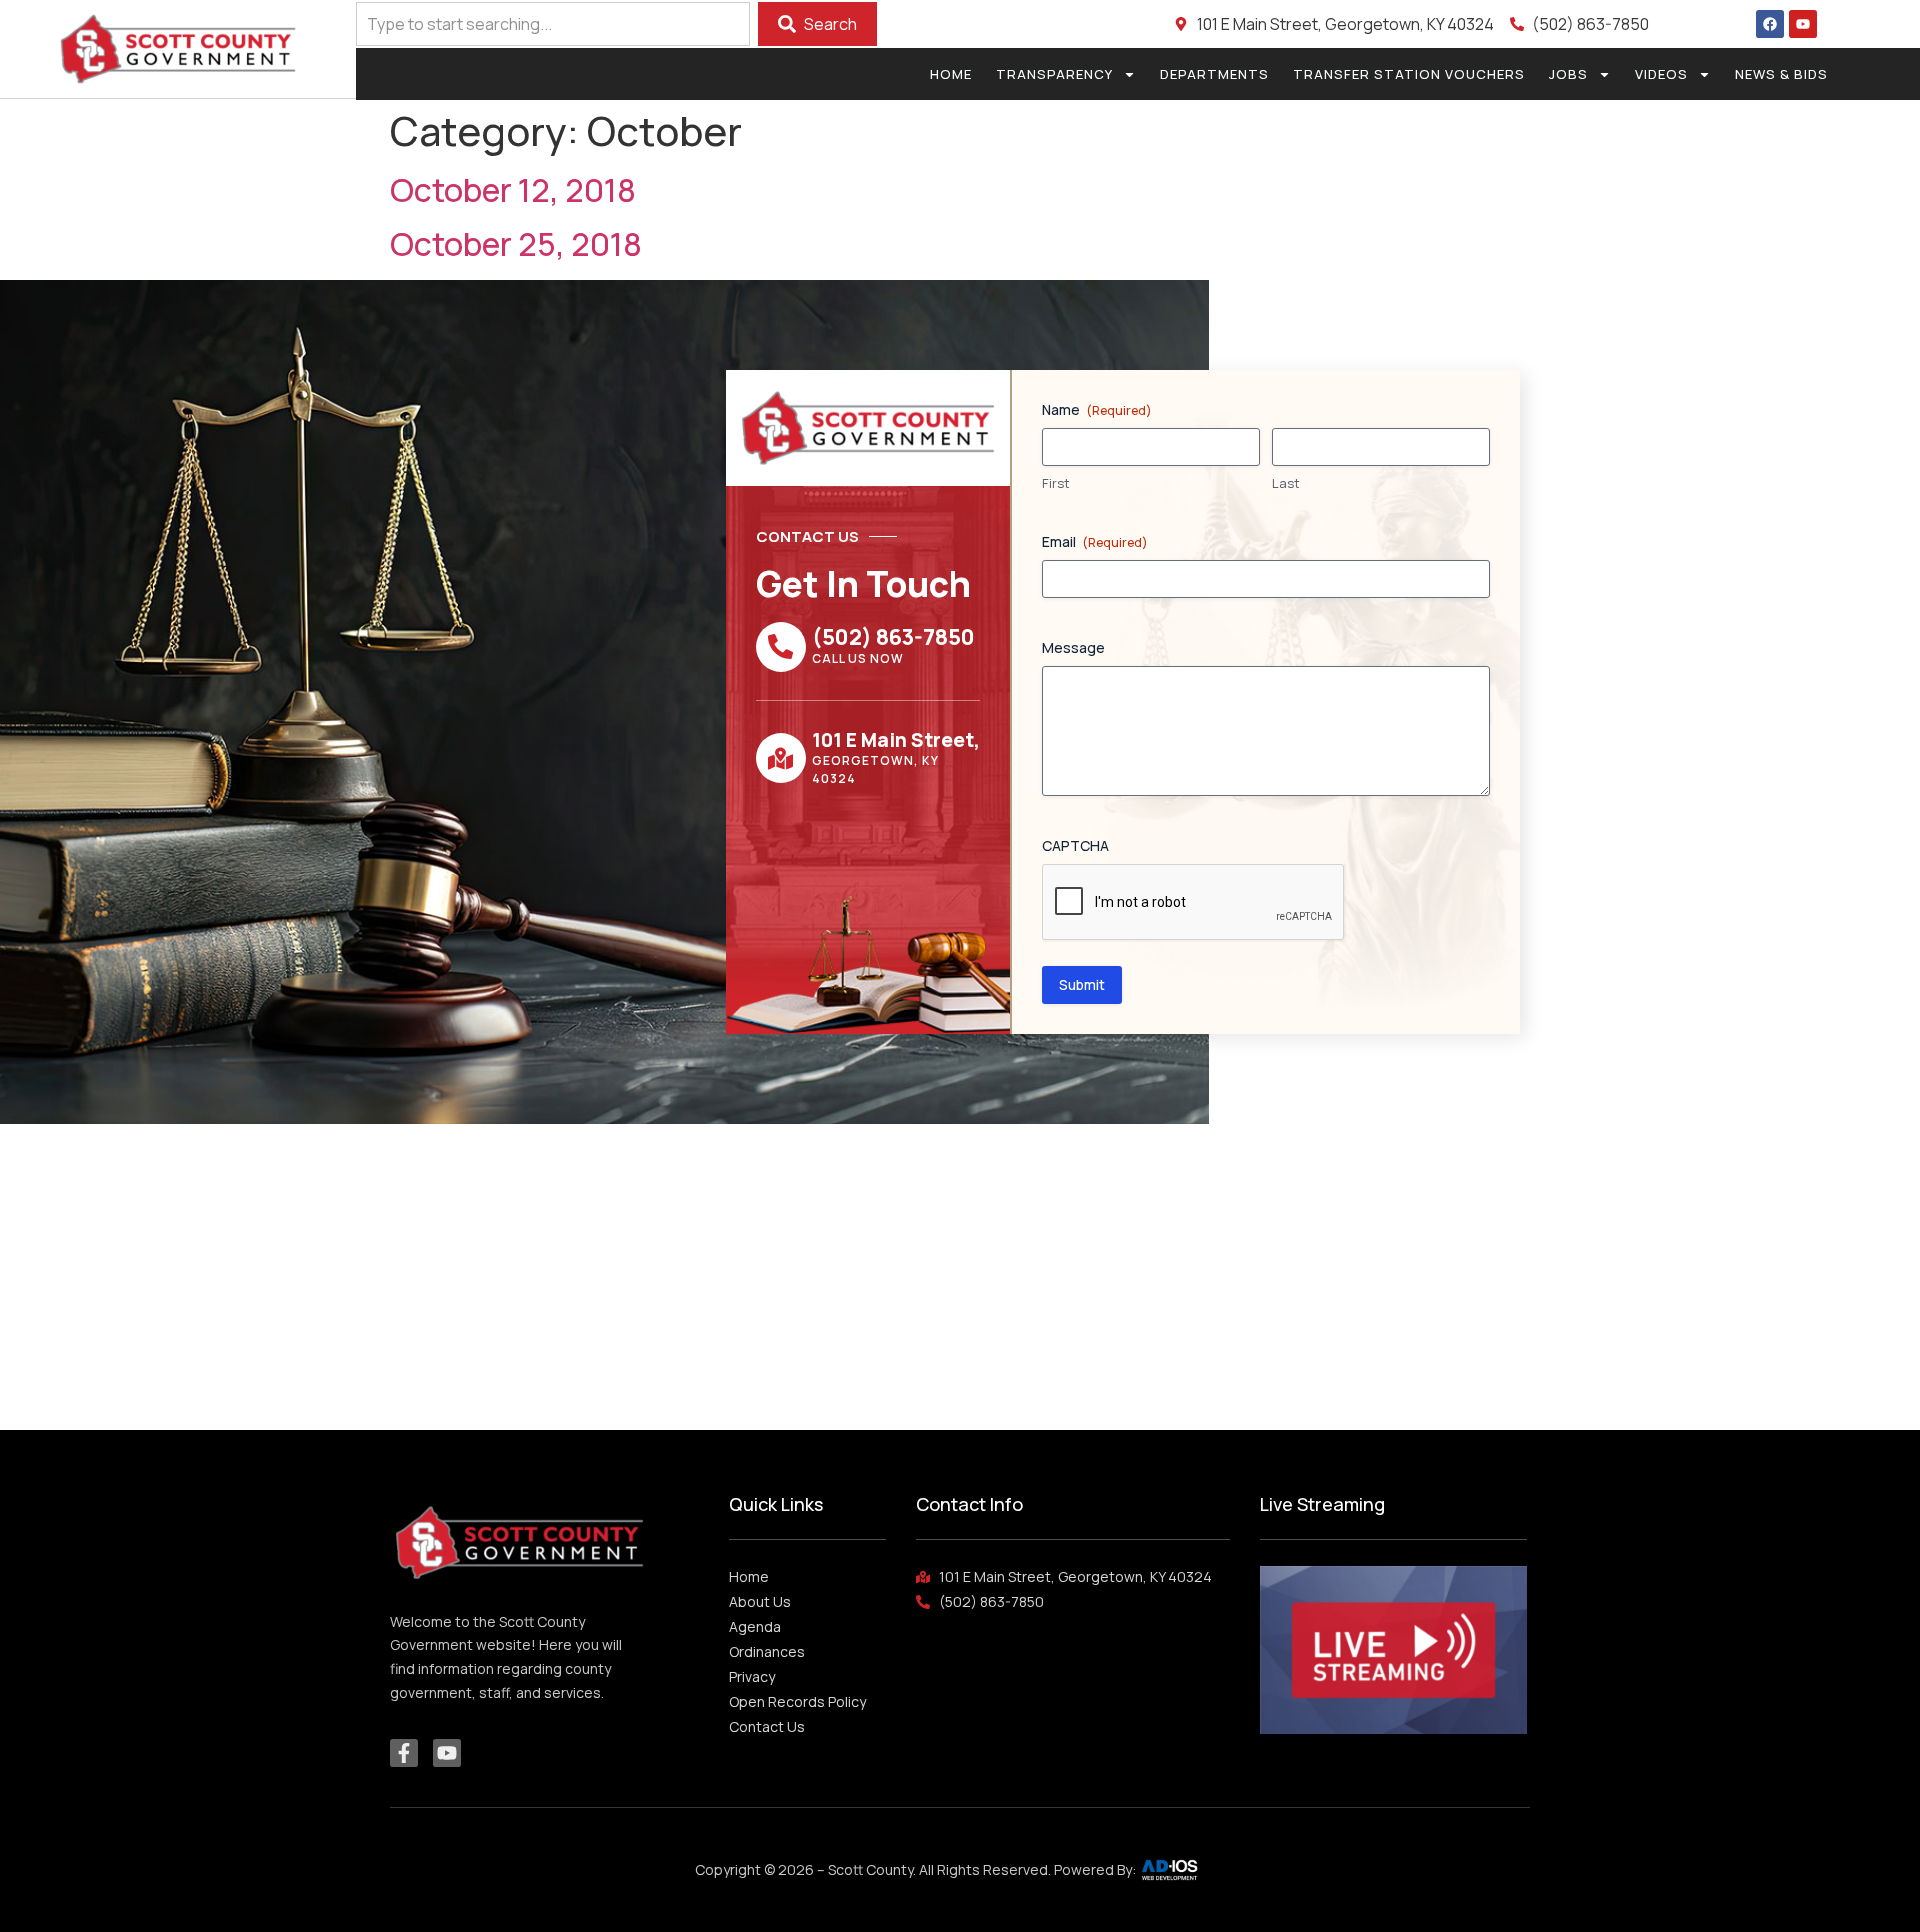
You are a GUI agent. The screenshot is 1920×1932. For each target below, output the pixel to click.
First (1056, 483)
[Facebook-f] (404, 1753)
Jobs (1568, 74)
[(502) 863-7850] (781, 647)
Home (951, 74)
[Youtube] (1803, 24)
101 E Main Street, (896, 740)
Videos (1661, 74)
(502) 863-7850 (893, 637)
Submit (1082, 984)
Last (1286, 483)
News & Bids (1781, 74)
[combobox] (553, 24)
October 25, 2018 (516, 244)
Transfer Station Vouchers (1409, 74)
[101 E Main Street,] (781, 758)
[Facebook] (1770, 24)
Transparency (1054, 74)
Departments (1214, 74)
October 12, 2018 (513, 190)
